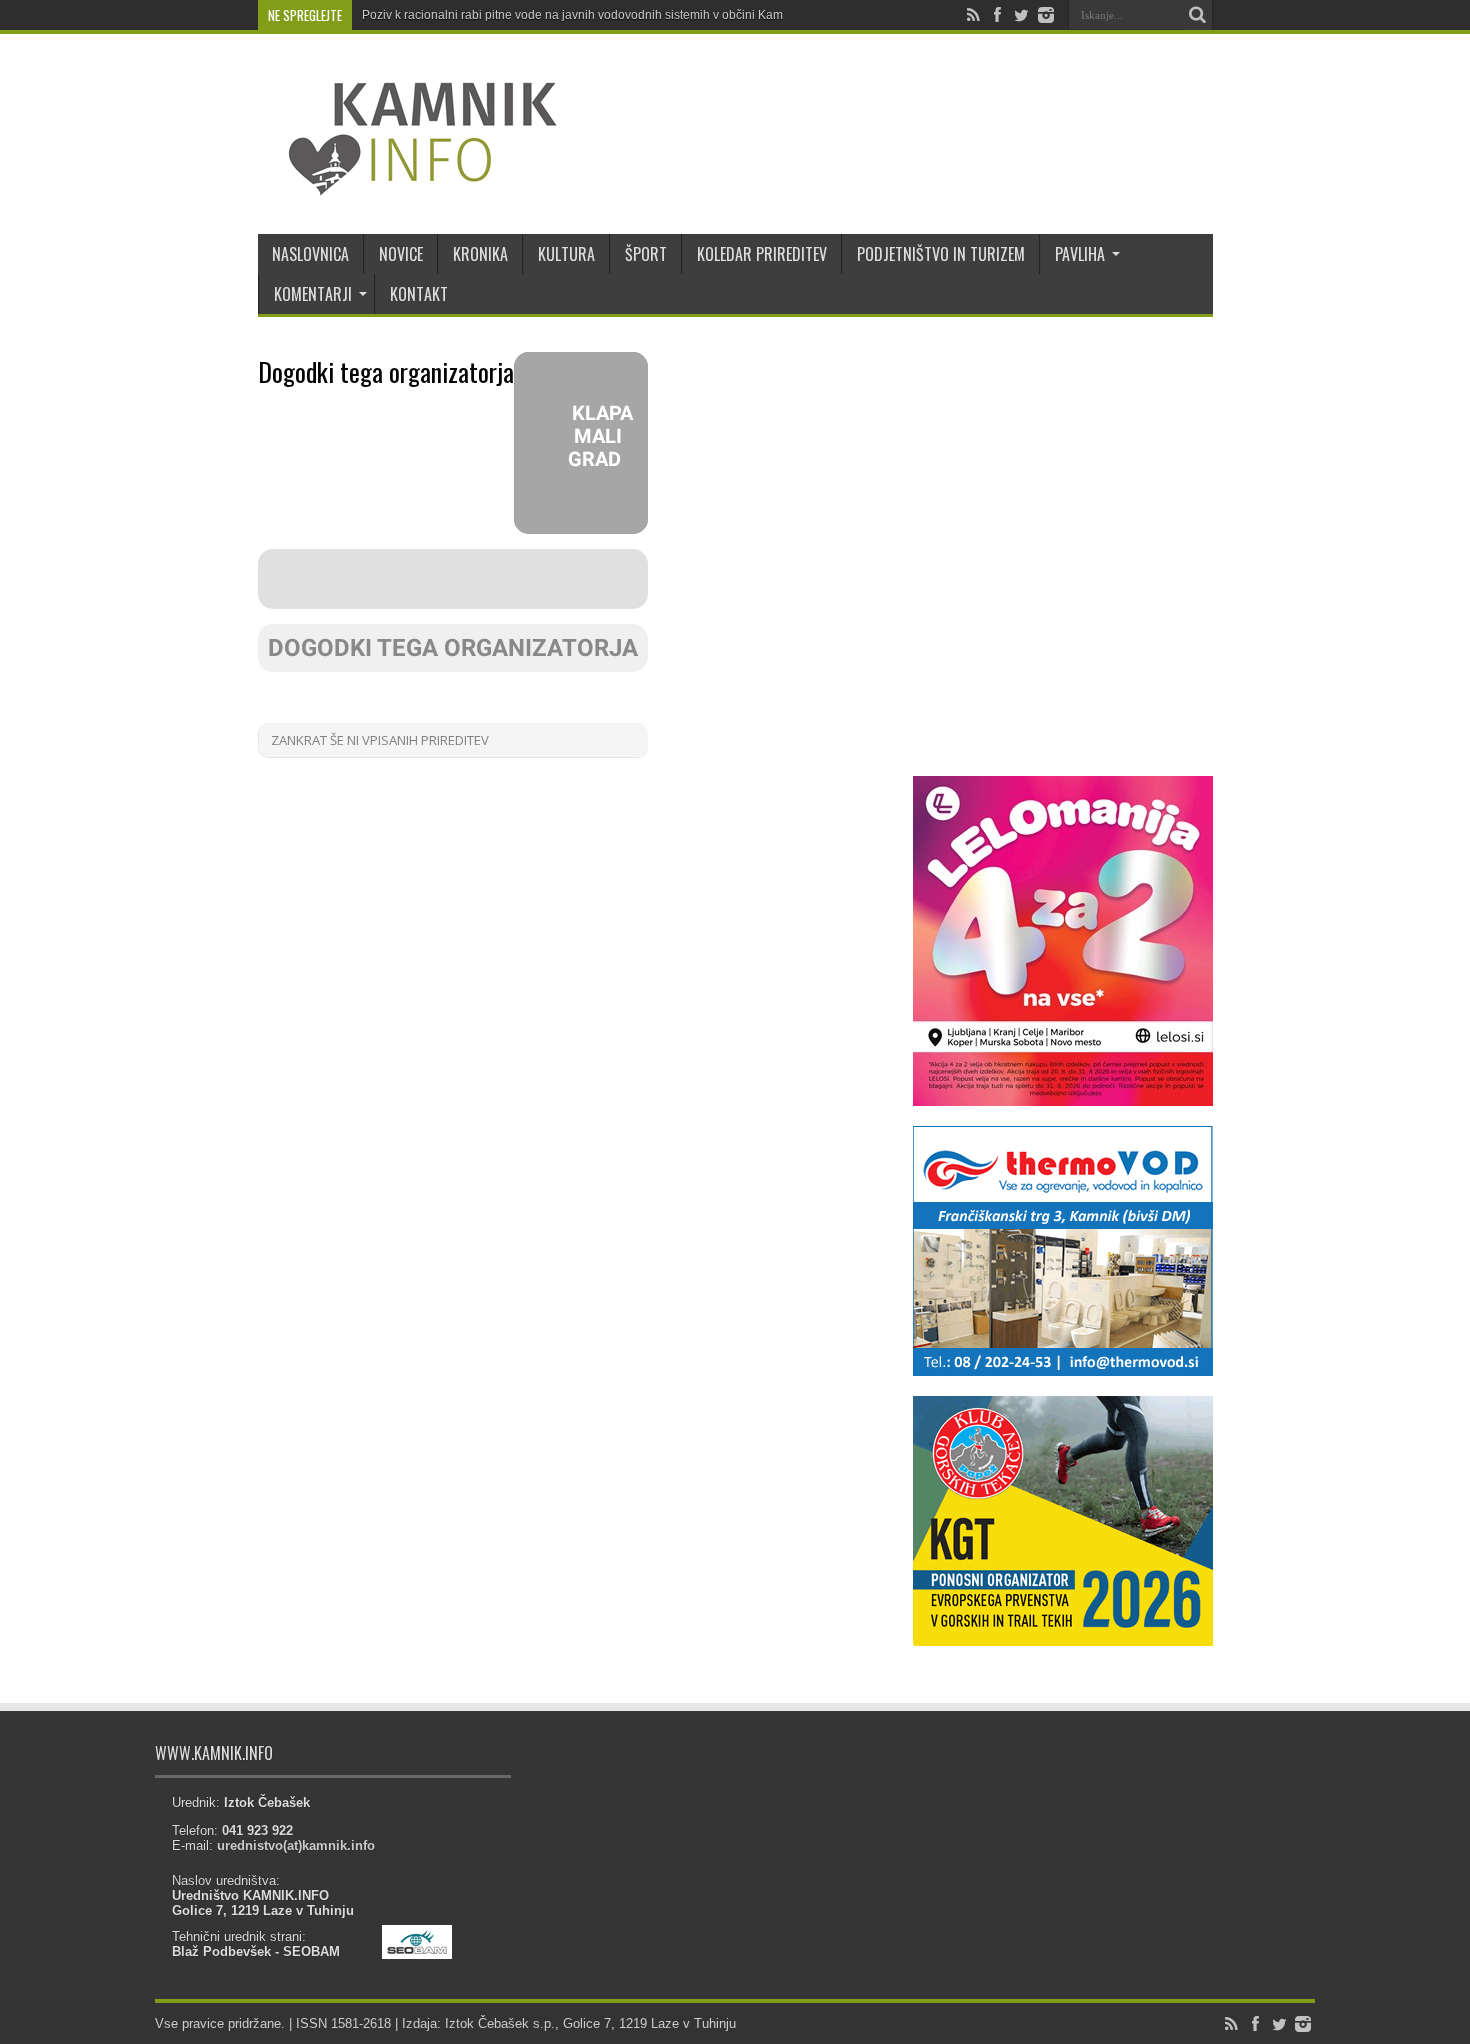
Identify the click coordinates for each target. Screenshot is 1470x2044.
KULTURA (566, 254)
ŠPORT (646, 254)
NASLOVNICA (310, 254)
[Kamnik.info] (408, 184)
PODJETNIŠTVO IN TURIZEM (941, 254)
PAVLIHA (1080, 254)
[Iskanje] (1198, 15)
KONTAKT (419, 294)
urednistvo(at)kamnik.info (296, 1845)
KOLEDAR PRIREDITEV (762, 254)
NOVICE (401, 254)
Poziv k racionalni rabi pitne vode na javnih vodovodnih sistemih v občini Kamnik (580, 15)
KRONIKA (480, 254)
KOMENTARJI (313, 294)
